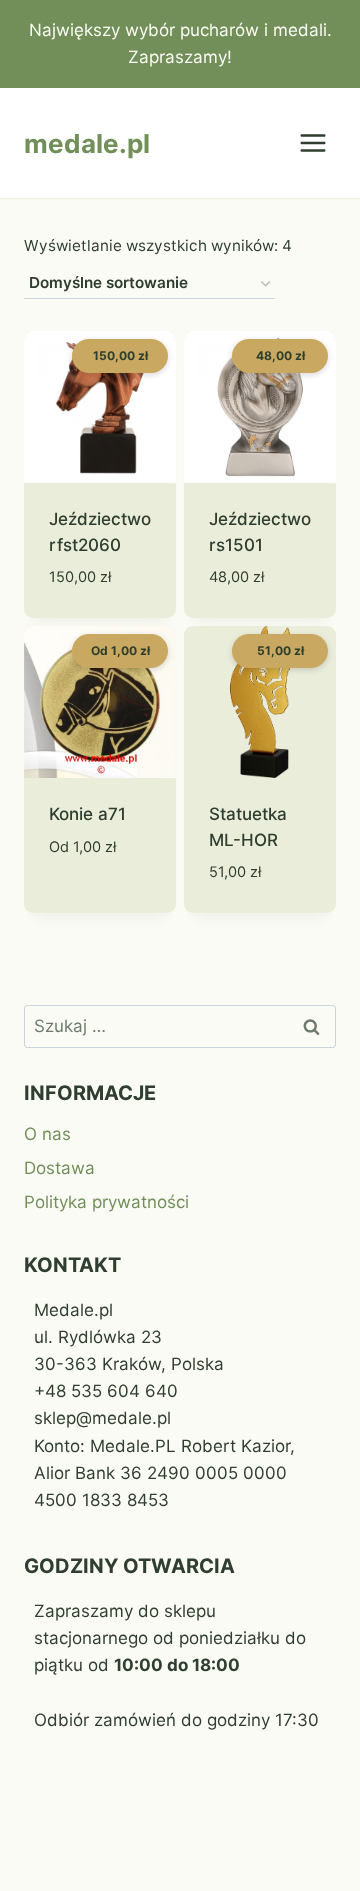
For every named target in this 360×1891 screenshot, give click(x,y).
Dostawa (59, 1168)
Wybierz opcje (83, 892)
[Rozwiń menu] (312, 143)
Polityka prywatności (106, 1202)
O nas (47, 1134)
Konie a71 (87, 814)
